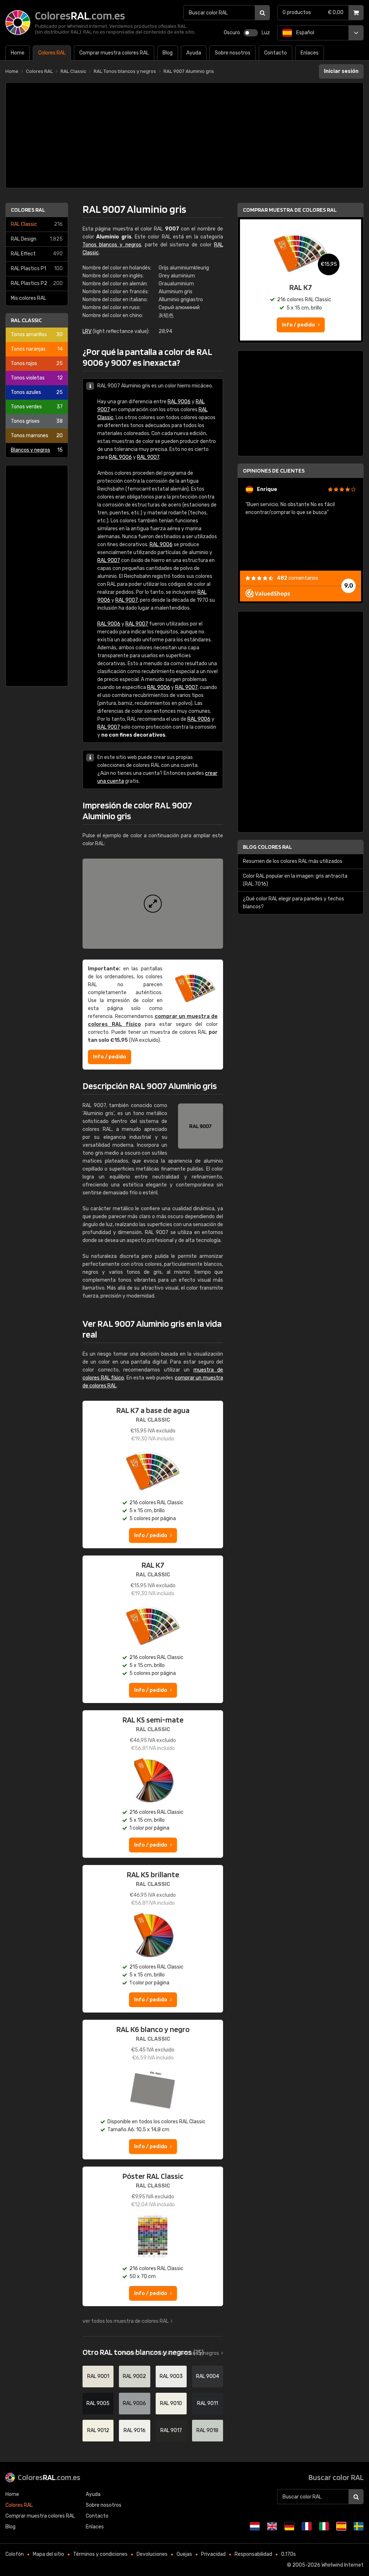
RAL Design (37, 239)
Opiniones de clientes (274, 471)
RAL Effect (37, 254)
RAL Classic (37, 224)
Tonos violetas (37, 378)
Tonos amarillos (37, 335)
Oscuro (232, 33)
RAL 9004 (208, 2376)
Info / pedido (110, 1057)
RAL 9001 (98, 2376)
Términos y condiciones (100, 2554)
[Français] (307, 2526)
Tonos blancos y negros (112, 245)
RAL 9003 (171, 2376)
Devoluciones (152, 2554)
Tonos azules (37, 392)
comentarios (297, 578)
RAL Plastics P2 (37, 283)
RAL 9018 (207, 2430)
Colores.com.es (49, 2477)
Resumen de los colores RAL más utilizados (293, 861)
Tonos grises (37, 421)
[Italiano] (324, 2526)
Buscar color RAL (336, 2477)
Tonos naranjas (37, 349)
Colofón (15, 2554)
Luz (266, 33)
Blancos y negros (37, 450)
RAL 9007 (148, 457)
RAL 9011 (208, 2403)
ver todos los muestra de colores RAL (126, 2321)
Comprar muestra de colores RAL (290, 210)
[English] (272, 2526)
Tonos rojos (37, 363)
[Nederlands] (255, 2526)
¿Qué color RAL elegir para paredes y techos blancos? (294, 903)
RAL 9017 (171, 2430)
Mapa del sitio (48, 2554)
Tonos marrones (37, 436)
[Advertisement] (184, 135)
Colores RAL (28, 210)
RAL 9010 (171, 2403)
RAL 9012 (98, 2430)
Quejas (184, 2554)
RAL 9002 (134, 2376)
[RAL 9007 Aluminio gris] (153, 904)
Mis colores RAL (28, 298)
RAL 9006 (179, 402)
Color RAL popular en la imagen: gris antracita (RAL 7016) (295, 880)
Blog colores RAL (267, 847)
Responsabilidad (253, 2554)
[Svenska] (359, 2526)
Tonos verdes (37, 407)
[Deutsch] (289, 2526)
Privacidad (213, 2554)
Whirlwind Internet (343, 2565)
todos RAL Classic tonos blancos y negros (171, 2353)
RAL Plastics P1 (37, 269)
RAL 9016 (135, 2430)
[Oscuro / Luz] (251, 33)
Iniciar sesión (341, 71)
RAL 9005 (98, 2403)
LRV (87, 331)
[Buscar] (262, 13)
